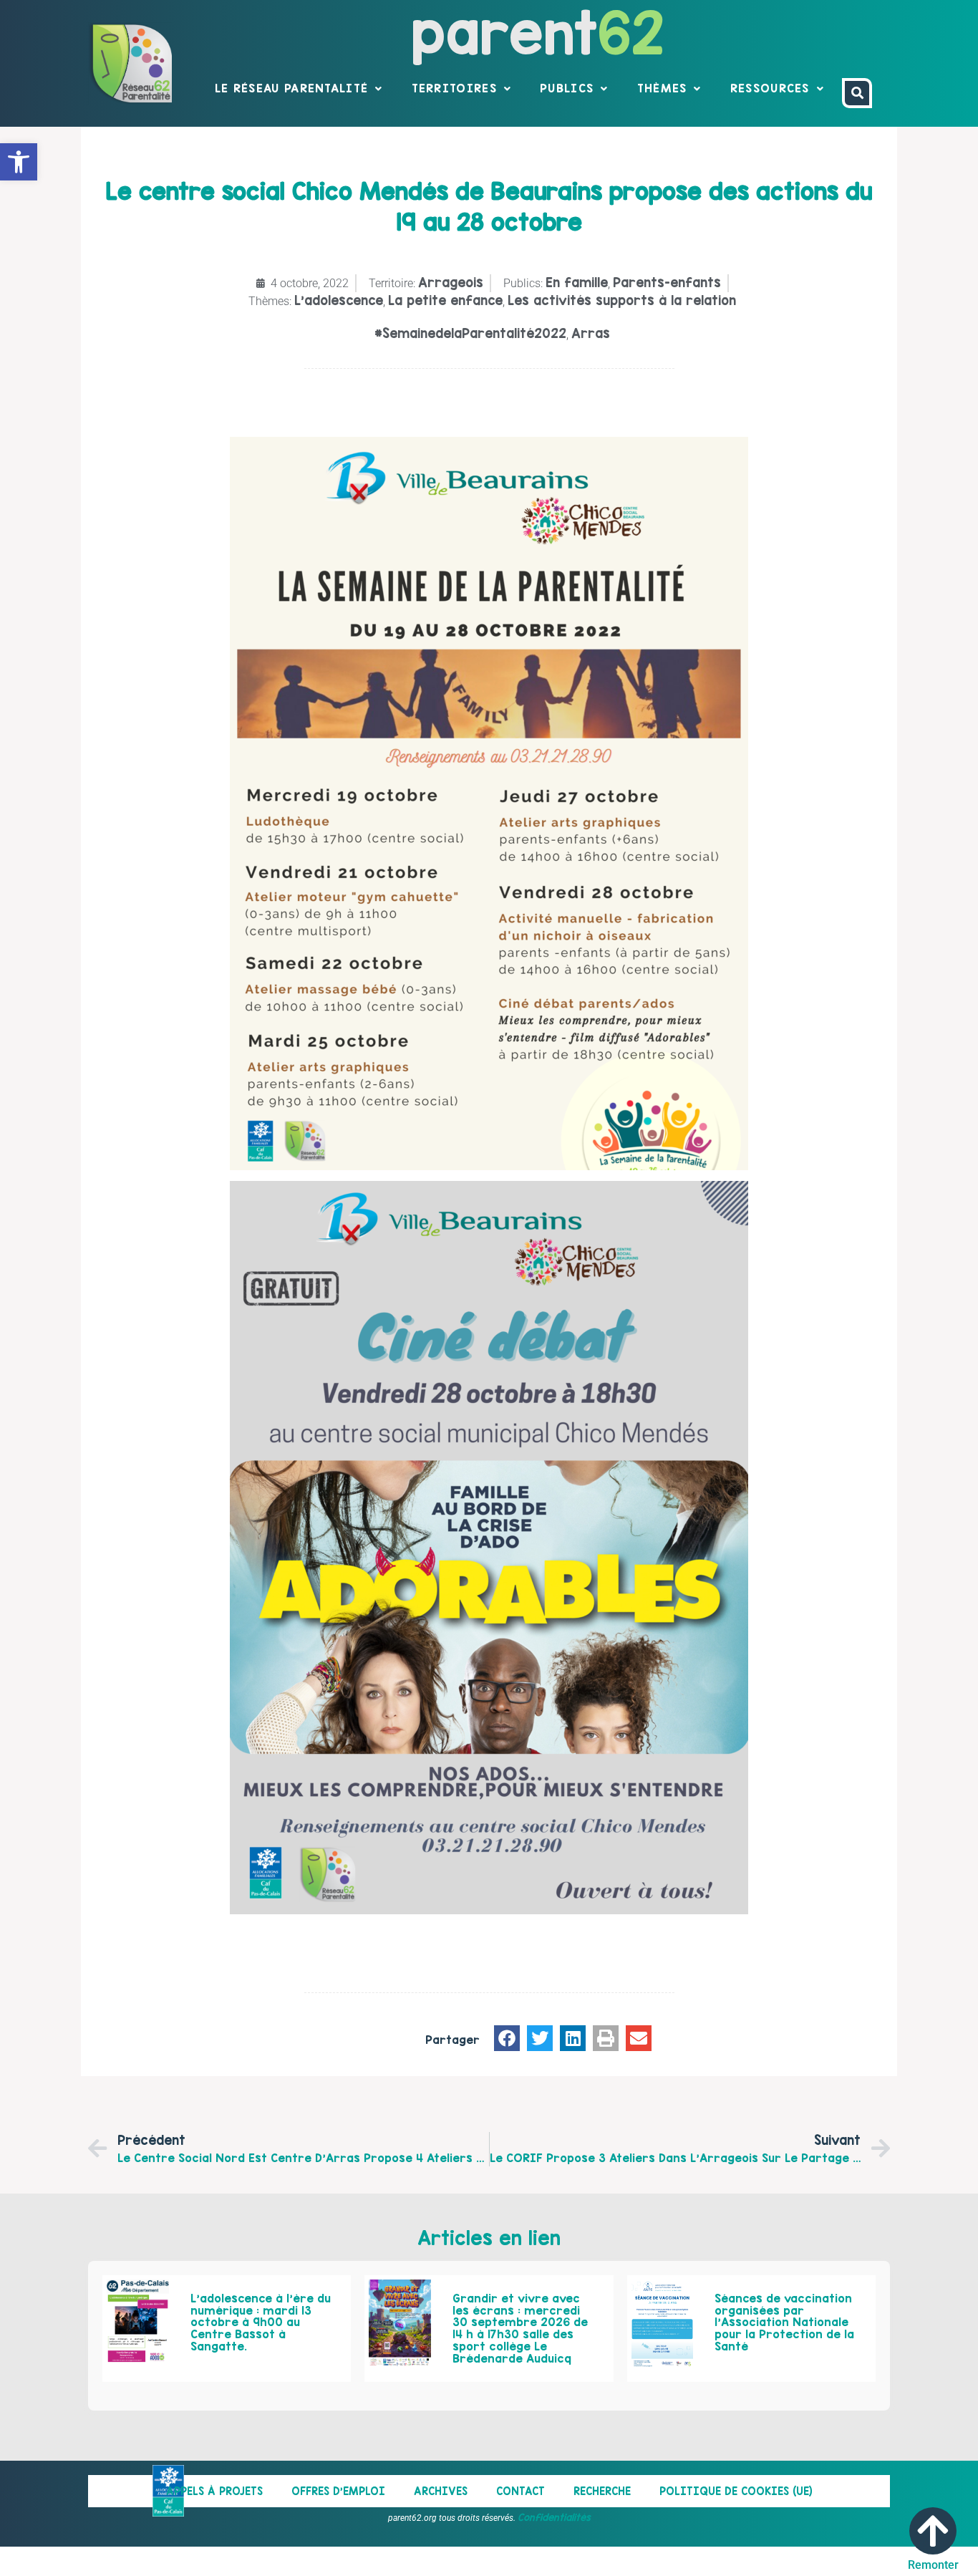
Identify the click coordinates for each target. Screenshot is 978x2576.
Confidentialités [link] (554, 2517)
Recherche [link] (602, 2491)
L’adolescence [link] (339, 300)
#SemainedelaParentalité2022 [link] (470, 333)
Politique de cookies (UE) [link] (736, 2491)
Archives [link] (441, 2491)
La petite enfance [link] (445, 300)
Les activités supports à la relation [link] (622, 300)
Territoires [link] (454, 88)
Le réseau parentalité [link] (291, 88)
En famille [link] (577, 283)
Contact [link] (521, 2491)
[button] (507, 2038)
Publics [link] (567, 88)
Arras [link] (591, 333)
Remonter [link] (933, 2565)
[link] (19, 162)
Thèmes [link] (662, 88)
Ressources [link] (770, 88)
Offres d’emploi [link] (338, 2491)
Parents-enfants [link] (667, 283)
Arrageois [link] (451, 283)
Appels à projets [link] (214, 2491)
